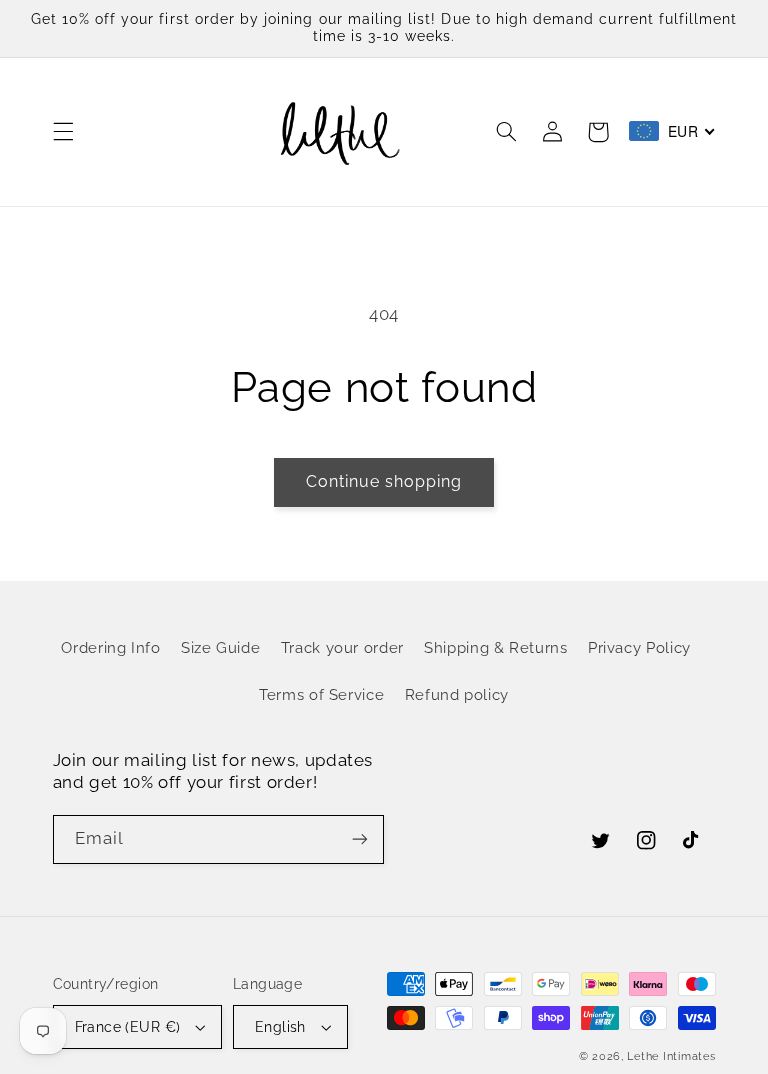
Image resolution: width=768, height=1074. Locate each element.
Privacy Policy (639, 647)
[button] (63, 132)
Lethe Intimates (671, 1056)
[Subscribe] (360, 839)
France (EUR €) (128, 1027)
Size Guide (220, 647)
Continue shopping (384, 481)
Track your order (342, 647)
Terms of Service (321, 694)
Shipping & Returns (495, 647)
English (280, 1027)
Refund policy (457, 694)
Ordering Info (110, 647)
